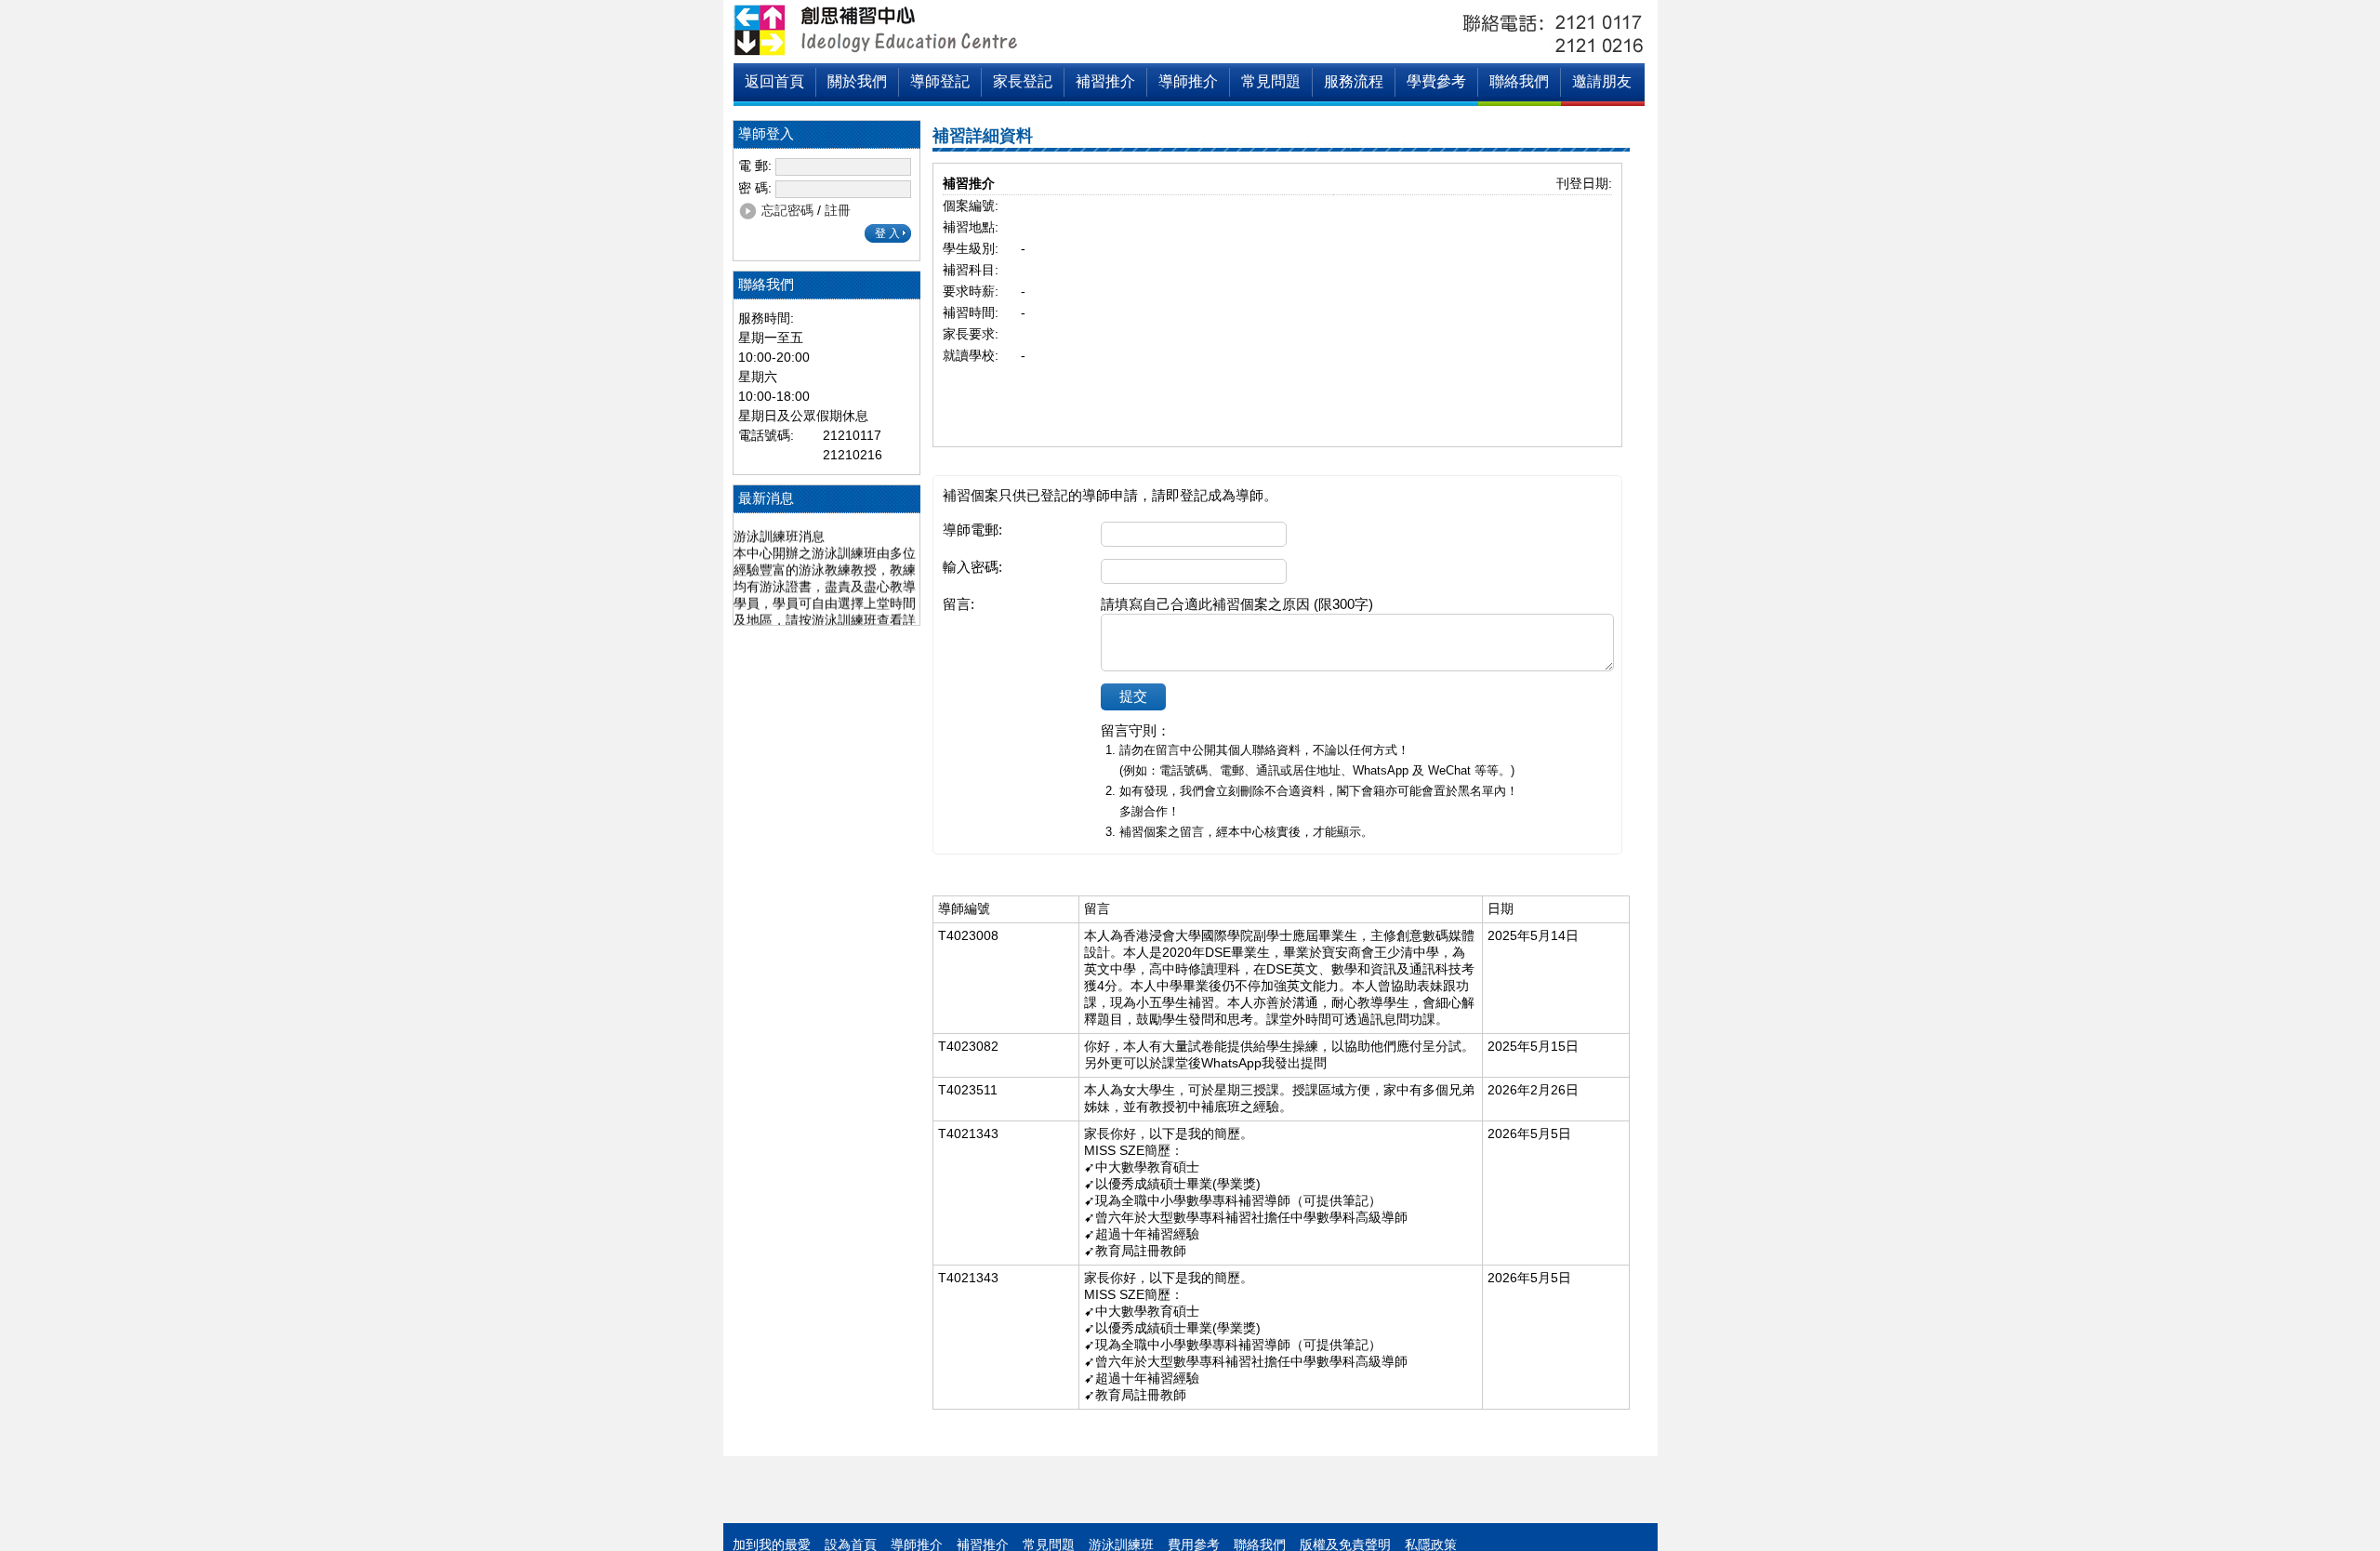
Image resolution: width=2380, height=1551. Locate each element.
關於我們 (857, 81)
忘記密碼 (787, 210)
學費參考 (1436, 81)
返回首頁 (774, 81)
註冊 (838, 210)
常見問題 (1271, 81)
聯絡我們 (1519, 81)
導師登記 (940, 81)
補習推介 (1105, 81)
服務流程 (1354, 81)
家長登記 (1023, 81)
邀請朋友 (1602, 81)
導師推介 (1188, 81)
